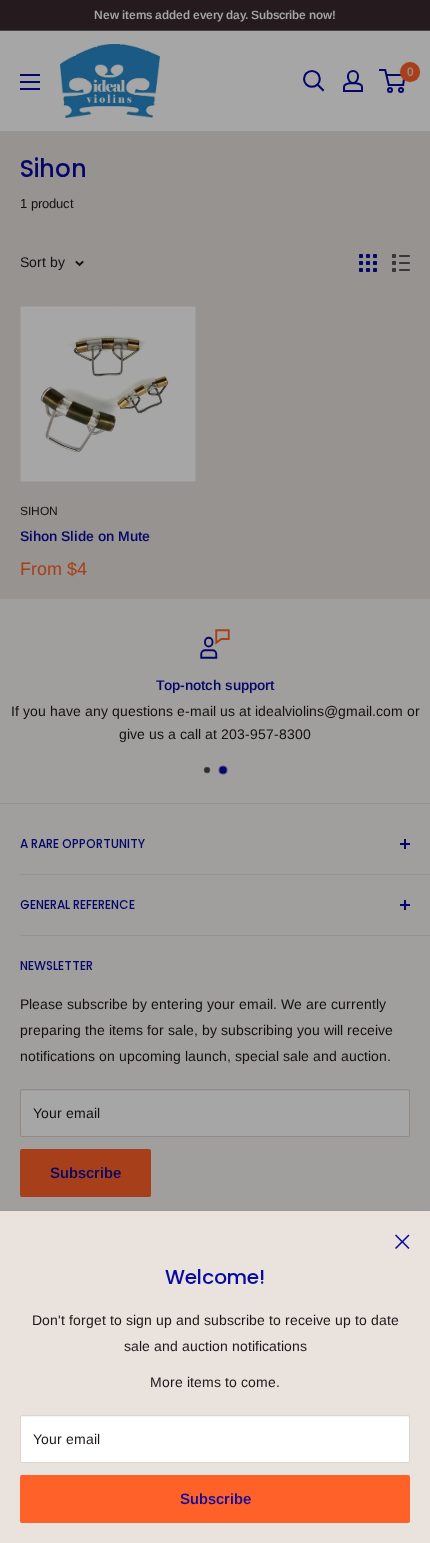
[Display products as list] (401, 263)
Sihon (39, 511)
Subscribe (215, 1498)
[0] (393, 81)
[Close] (402, 1240)
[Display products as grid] (368, 263)
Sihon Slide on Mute (85, 536)
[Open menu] (30, 82)
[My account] (353, 81)
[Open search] (314, 81)
